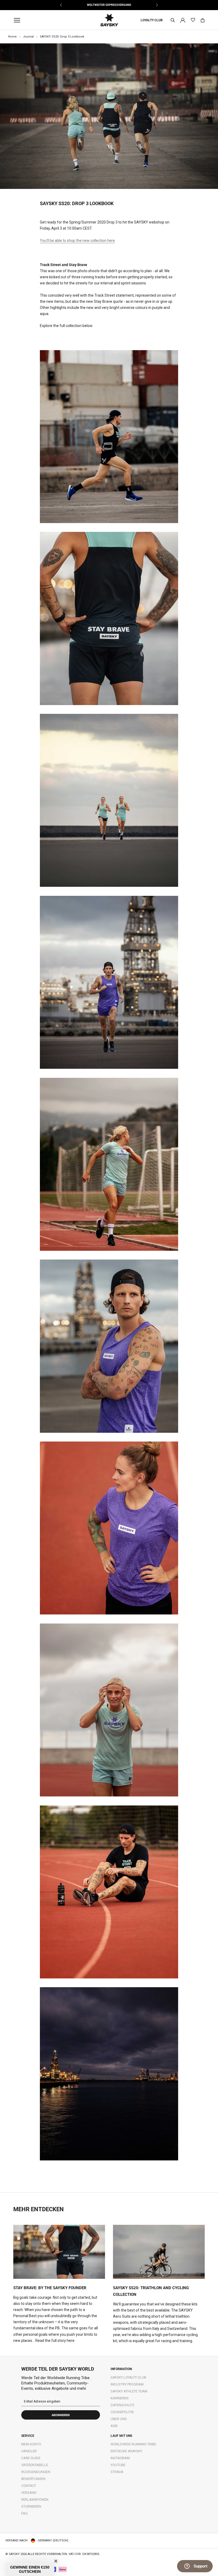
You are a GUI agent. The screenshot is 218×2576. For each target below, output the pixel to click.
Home (12, 37)
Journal (28, 37)
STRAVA (117, 2472)
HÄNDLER (29, 2451)
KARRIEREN (120, 2398)
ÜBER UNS (119, 2419)
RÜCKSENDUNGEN (36, 2472)
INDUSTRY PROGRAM (127, 2384)
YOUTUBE (118, 2465)
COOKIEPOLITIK (122, 2412)
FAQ (24, 2513)
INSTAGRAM (120, 2458)
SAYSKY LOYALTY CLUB (128, 2377)
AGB (114, 2426)
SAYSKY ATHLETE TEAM (129, 2391)
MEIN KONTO (31, 2444)
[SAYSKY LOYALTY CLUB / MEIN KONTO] (183, 20)
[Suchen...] (173, 20)
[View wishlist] (193, 20)
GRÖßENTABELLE (35, 2465)
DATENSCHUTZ (122, 2405)
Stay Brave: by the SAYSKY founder (50, 2288)
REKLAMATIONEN (35, 2500)
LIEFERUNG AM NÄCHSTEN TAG (109, 5)
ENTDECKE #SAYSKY (126, 2451)
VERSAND (29, 2493)
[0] (203, 20)
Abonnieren (61, 2415)
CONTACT (29, 2486)
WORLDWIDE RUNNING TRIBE (133, 2444)
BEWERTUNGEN (33, 2479)
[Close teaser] (56, 2561)
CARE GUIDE (31, 2458)
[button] (30, 2569)
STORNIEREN (31, 2506)
